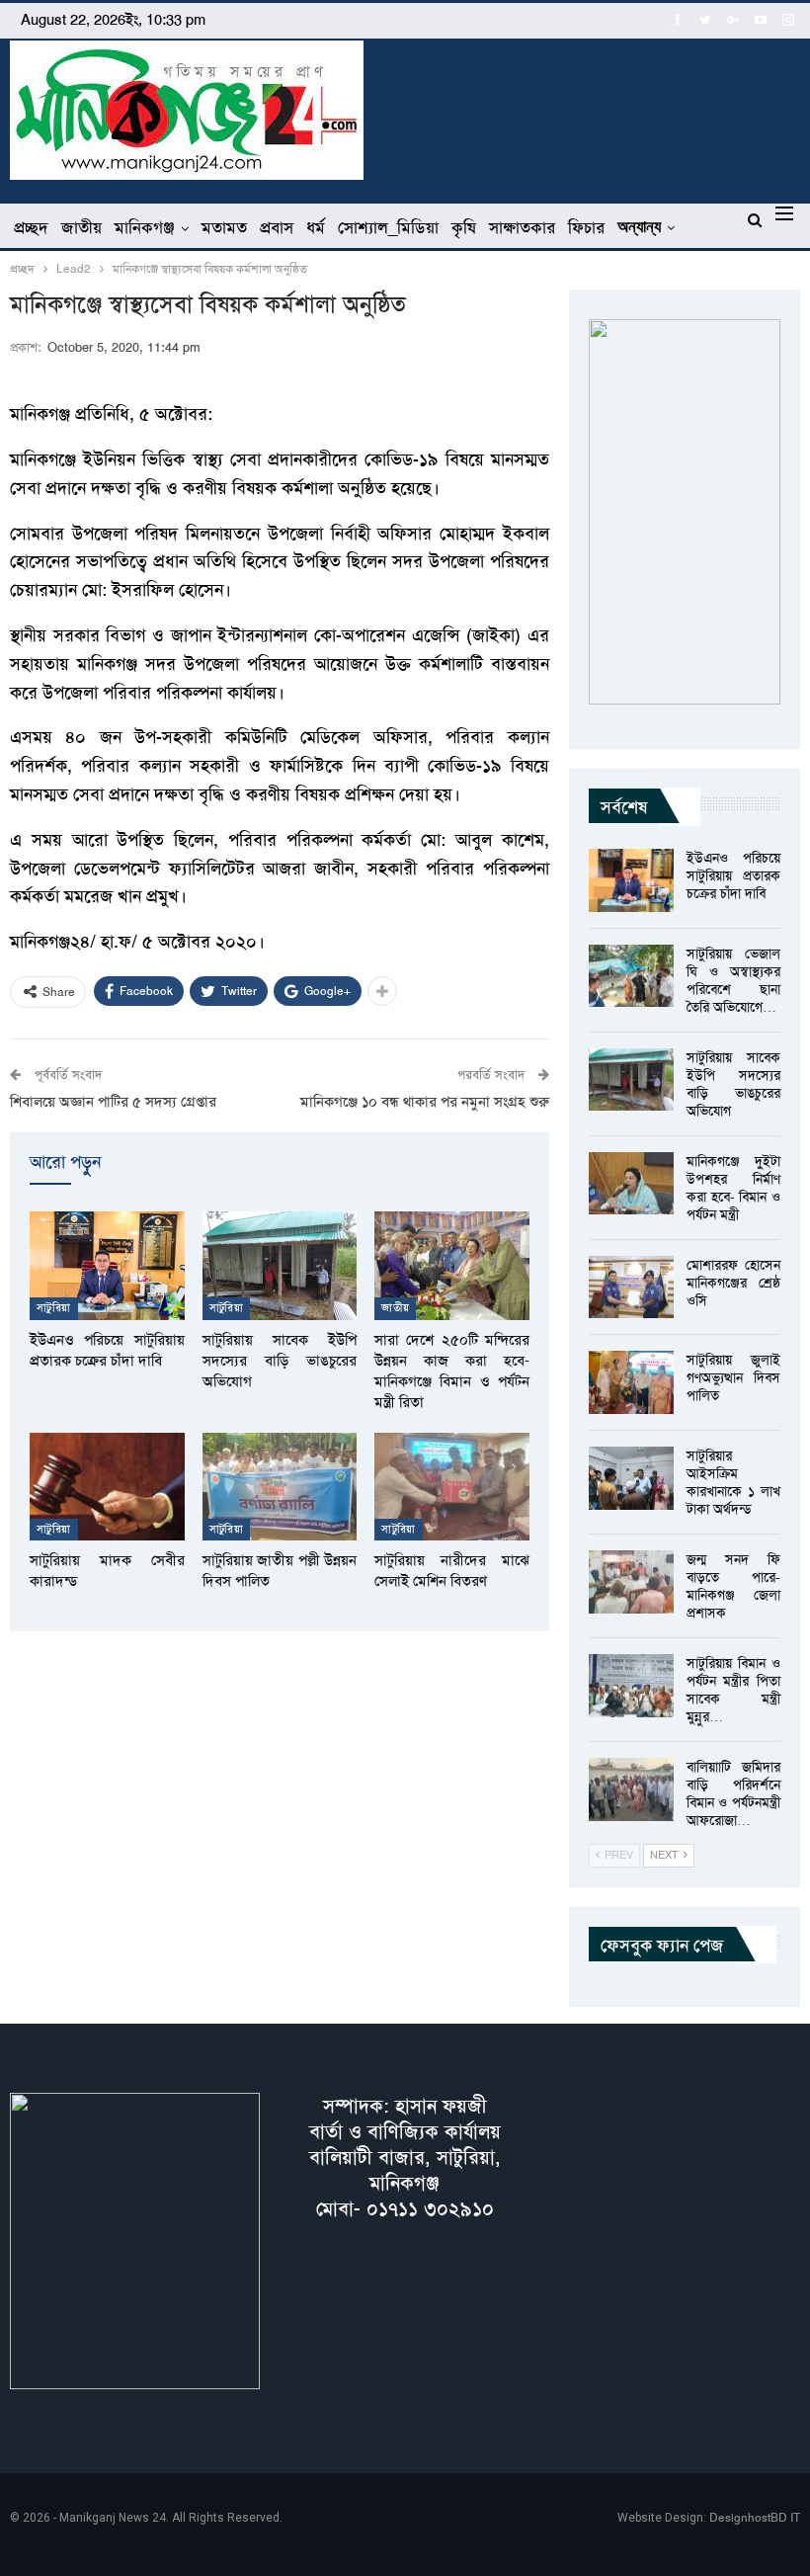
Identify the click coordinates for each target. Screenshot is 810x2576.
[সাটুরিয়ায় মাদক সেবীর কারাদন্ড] (107, 1487)
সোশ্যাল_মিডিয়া (388, 227)
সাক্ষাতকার (522, 227)
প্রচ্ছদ (31, 227)
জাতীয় (81, 227)
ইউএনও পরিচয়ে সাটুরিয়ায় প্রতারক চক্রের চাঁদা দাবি (733, 875)
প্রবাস (277, 227)
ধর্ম (316, 227)
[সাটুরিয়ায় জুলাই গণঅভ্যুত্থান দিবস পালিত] (631, 1382)
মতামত (224, 227)
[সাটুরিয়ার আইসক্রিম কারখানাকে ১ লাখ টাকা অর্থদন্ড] (631, 1478)
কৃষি (464, 227)
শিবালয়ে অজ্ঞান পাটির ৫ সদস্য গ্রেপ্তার (113, 1102)
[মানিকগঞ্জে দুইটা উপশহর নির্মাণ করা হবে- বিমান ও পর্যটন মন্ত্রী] (631, 1184)
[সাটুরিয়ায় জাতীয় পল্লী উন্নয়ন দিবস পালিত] (280, 1487)
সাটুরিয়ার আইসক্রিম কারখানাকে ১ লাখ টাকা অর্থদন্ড (733, 1482)
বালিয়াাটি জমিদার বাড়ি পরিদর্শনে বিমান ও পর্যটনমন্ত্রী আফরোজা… (733, 1793)
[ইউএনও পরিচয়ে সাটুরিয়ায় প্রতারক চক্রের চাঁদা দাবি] (107, 1266)
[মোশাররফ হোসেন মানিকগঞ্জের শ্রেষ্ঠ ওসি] (631, 1288)
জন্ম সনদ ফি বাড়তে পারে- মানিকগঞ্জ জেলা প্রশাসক (733, 1586)
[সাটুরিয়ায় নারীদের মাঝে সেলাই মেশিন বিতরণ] (452, 1487)
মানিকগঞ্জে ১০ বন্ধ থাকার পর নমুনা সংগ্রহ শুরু (425, 1102)
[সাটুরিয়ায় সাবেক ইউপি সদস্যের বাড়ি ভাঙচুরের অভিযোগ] (280, 1266)
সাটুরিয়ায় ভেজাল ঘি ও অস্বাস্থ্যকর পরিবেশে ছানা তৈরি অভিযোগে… (733, 980)
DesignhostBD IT (755, 2518)
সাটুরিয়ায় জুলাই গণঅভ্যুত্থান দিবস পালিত (733, 1377)
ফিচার (586, 227)
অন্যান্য (639, 227)
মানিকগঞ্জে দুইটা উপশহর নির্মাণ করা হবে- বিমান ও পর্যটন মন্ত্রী (733, 1188)
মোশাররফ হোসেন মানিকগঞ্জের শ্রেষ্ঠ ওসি (733, 1283)
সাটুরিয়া (54, 1308)
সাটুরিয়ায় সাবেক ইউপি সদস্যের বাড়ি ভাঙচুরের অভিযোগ (733, 1084)
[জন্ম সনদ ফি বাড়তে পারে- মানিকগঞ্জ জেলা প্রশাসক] (631, 1582)
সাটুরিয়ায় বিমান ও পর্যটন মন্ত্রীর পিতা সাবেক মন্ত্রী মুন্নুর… (733, 1690)
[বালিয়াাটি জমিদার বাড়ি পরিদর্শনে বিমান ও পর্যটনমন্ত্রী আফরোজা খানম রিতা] (631, 1789)
